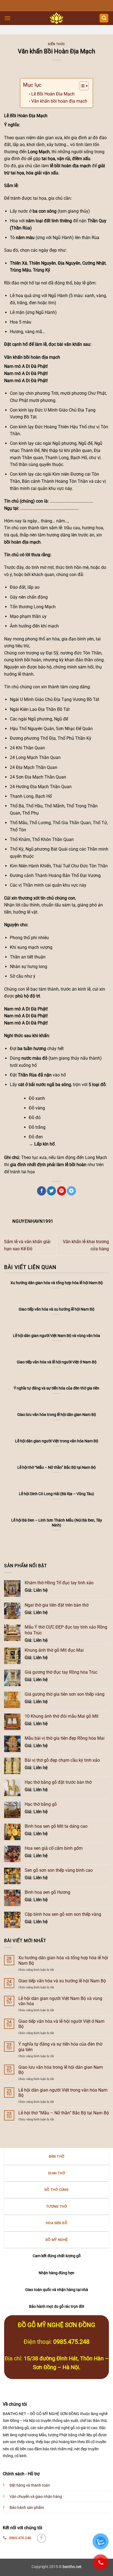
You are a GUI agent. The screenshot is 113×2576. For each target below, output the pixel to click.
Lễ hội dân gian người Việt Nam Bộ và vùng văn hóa (60, 2001)
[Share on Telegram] (71, 1191)
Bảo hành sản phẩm (27, 2508)
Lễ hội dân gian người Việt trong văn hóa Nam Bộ (63, 2093)
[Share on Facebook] (42, 1191)
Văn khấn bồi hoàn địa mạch (59, 101)
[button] (7, 18)
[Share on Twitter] (51, 1191)
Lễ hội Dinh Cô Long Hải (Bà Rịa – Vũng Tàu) (56, 1494)
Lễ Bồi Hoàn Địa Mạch (53, 94)
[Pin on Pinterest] (62, 1191)
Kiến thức (56, 44)
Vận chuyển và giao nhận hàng (36, 2497)
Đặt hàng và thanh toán (30, 2485)
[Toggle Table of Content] (81, 86)
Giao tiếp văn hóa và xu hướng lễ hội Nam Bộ (62, 1981)
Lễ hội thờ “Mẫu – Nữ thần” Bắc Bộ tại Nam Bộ (64, 2113)
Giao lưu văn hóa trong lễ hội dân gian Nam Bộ (61, 2070)
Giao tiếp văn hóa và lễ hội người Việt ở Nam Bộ (61, 2024)
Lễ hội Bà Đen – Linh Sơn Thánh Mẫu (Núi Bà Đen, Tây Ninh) (57, 1523)
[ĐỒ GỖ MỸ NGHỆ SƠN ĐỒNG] (57, 18)
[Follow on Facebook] (42, 2538)
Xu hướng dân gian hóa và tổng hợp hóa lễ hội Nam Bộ (63, 1960)
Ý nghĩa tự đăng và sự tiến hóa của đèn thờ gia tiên (60, 2047)
